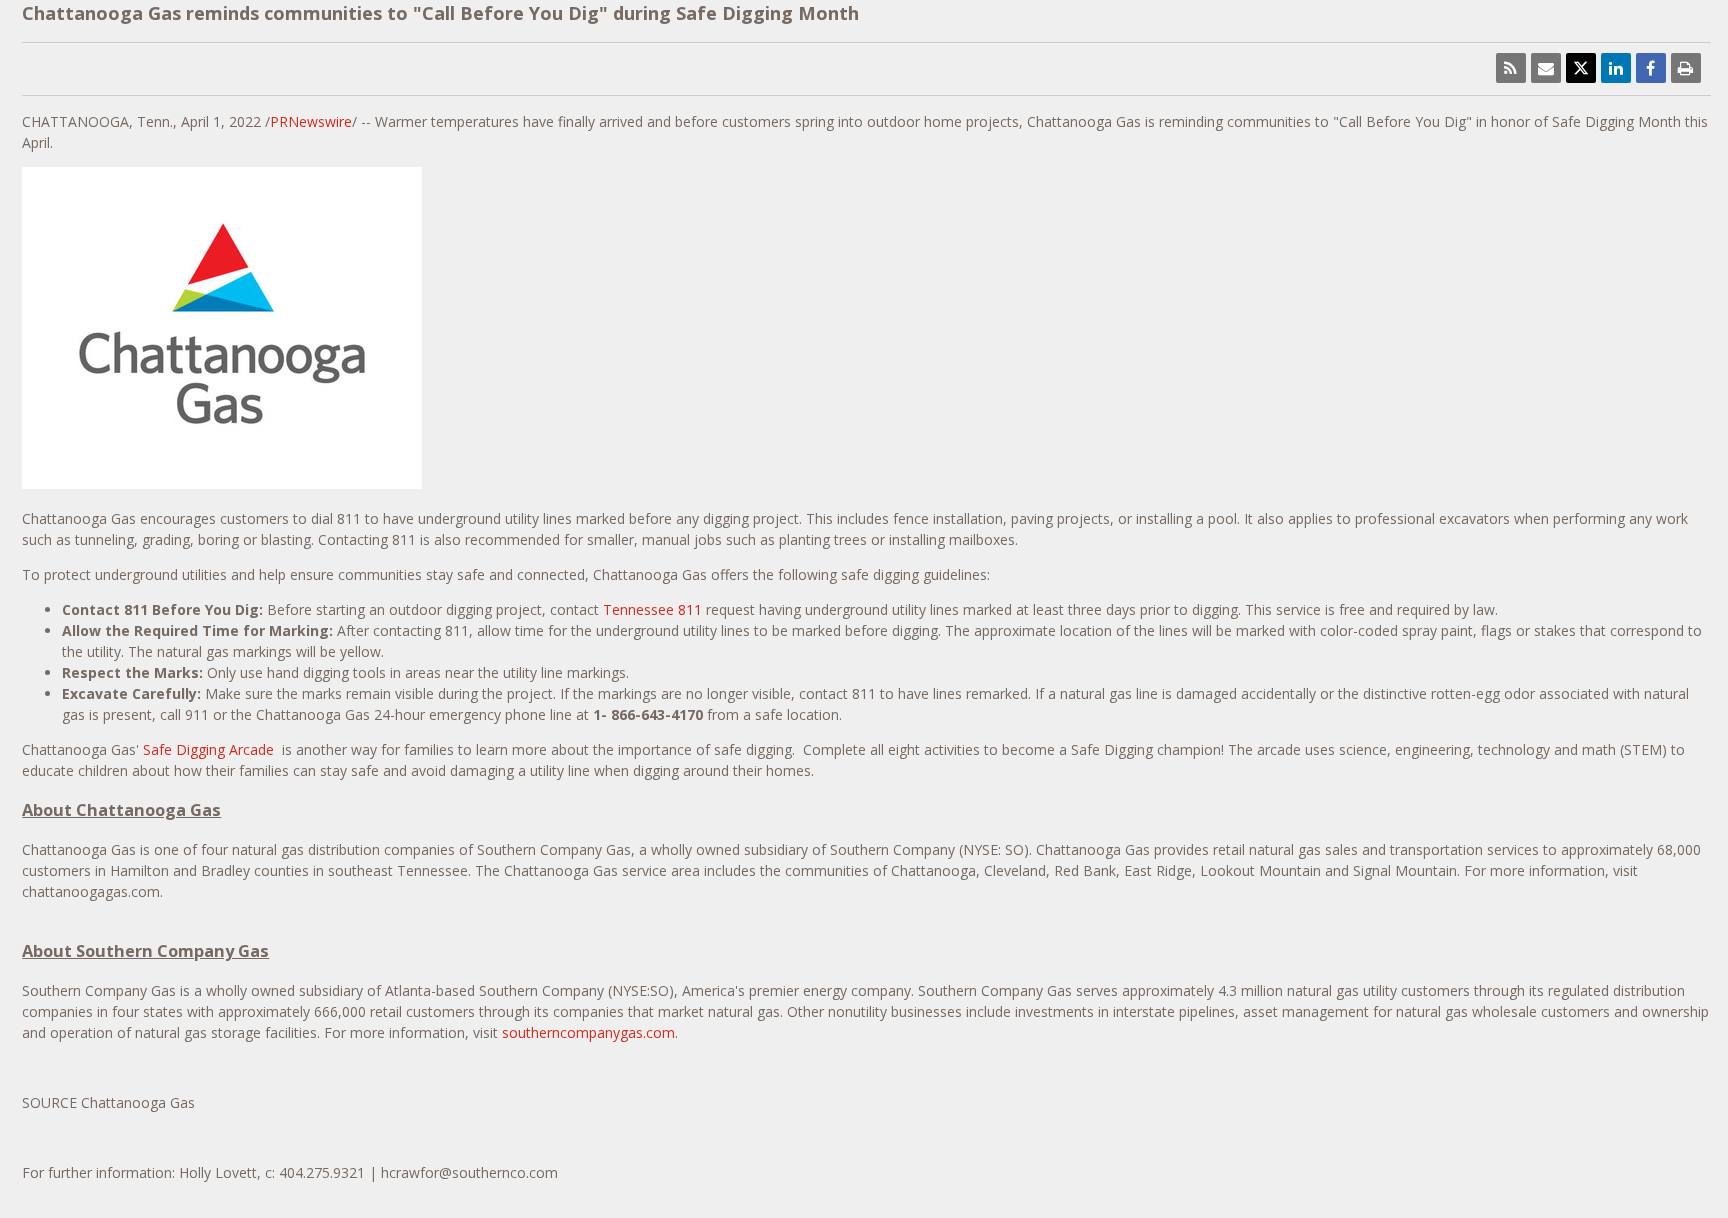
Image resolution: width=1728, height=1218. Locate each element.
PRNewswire (311, 121)
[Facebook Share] (1651, 68)
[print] (1686, 68)
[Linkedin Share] (1616, 68)
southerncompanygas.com (588, 1032)
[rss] (1511, 68)
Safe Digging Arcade (210, 749)
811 (652, 609)
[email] (1546, 68)
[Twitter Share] (1581, 68)
